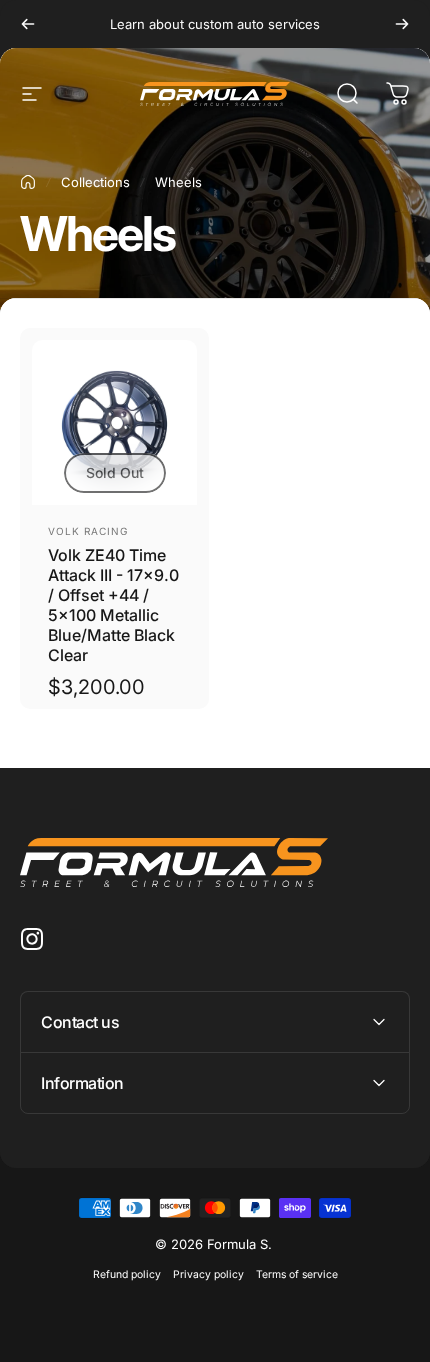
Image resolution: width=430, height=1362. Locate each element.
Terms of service (297, 1274)
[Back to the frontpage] (28, 182)
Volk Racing (88, 531)
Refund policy (127, 1274)
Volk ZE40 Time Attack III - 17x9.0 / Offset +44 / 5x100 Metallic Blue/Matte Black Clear (113, 605)
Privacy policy (208, 1274)
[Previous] (28, 24)
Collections (95, 182)
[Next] (402, 24)
